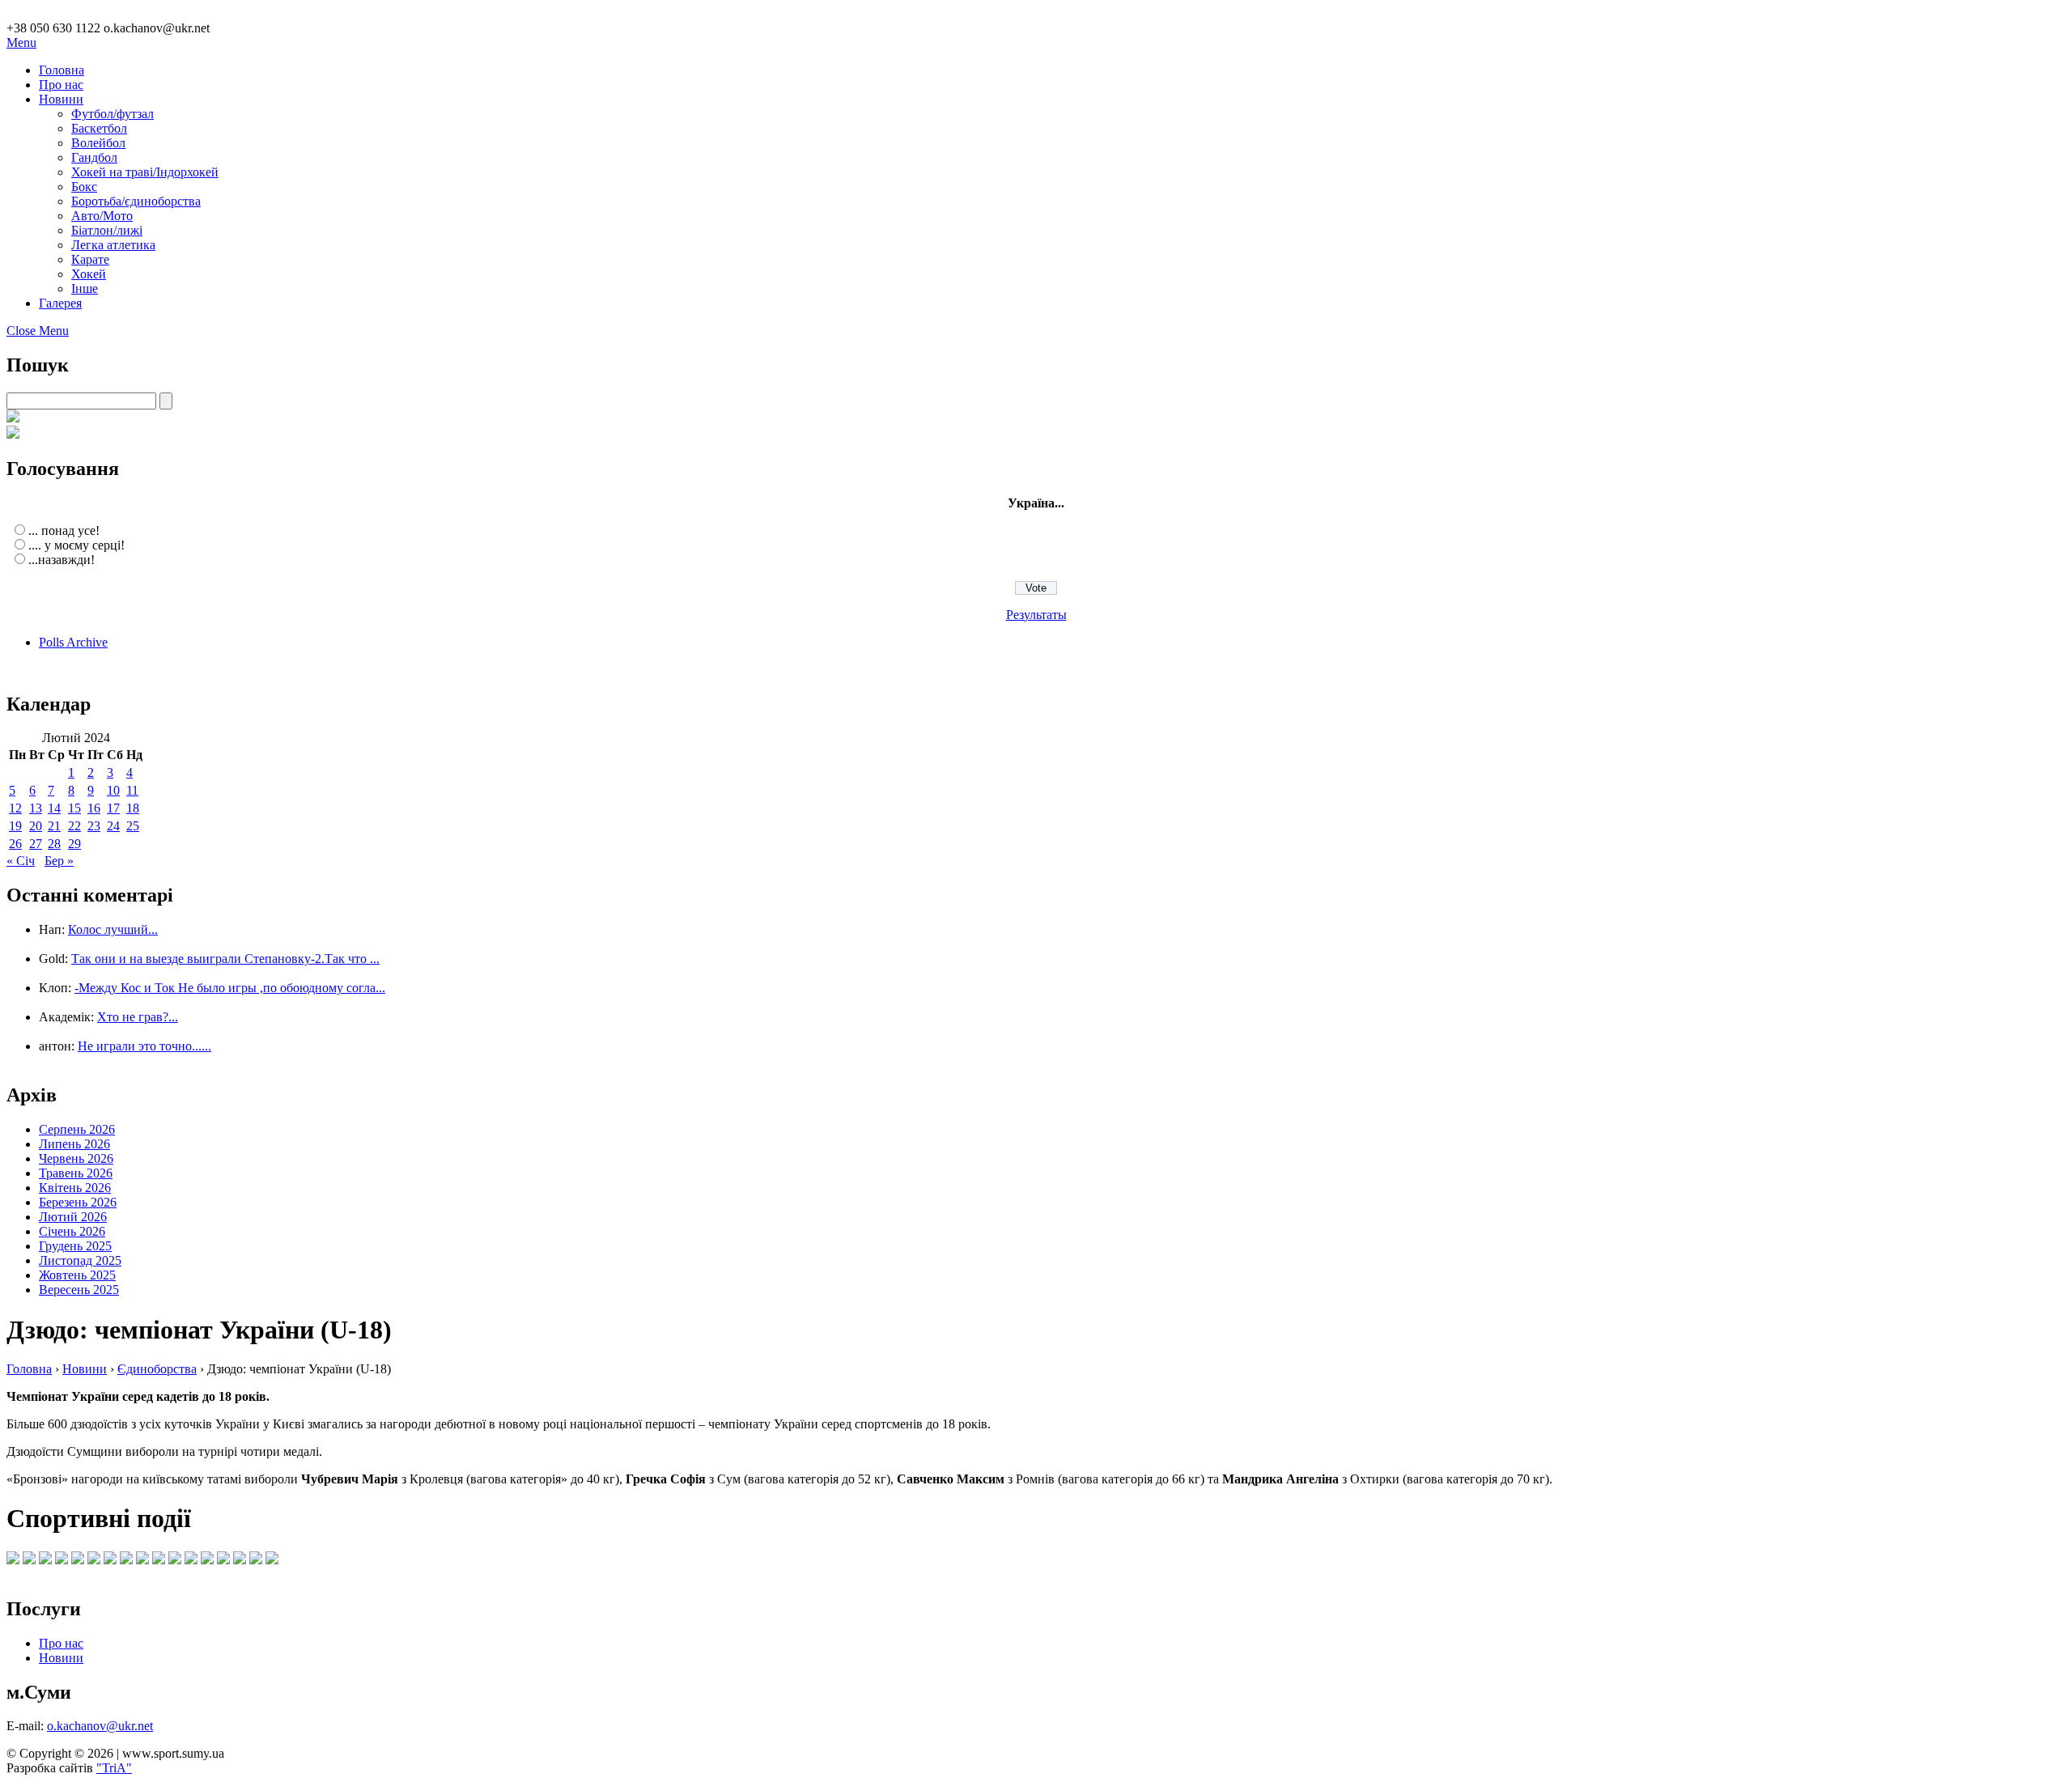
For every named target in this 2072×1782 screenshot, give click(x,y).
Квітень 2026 (75, 1188)
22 (74, 826)
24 (113, 826)
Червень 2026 (76, 1158)
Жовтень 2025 (77, 1275)
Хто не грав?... (138, 1017)
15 (74, 808)
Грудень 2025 (75, 1246)
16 (94, 808)
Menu (21, 42)
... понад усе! (64, 530)
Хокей (89, 274)
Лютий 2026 (73, 1217)
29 (74, 844)
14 (54, 808)
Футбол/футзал (113, 114)
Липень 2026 (74, 1144)
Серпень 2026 (77, 1129)
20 (36, 826)
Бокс (84, 187)
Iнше (85, 289)
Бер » (59, 861)
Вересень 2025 (79, 1290)
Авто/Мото (102, 216)
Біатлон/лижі (107, 230)
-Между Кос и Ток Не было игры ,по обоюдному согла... (230, 988)
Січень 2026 (72, 1231)
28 (54, 844)
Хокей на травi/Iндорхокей (145, 172)
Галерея (60, 303)
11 (132, 790)
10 (113, 790)
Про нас (61, 85)
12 (15, 808)
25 (133, 826)
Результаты (1036, 615)
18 (133, 808)
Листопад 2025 (80, 1260)
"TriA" (114, 1768)
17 (113, 808)
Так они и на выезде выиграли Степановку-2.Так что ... (225, 959)
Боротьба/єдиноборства (136, 201)
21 (54, 826)
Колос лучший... (113, 929)
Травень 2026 (76, 1173)
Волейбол (98, 143)
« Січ (21, 861)
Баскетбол (99, 128)
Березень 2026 (78, 1202)
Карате (90, 259)
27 (36, 844)
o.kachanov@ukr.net (100, 1726)
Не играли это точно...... (144, 1046)
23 (94, 826)
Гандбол (94, 157)
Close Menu (38, 331)
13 (36, 808)
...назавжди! (62, 560)
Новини (61, 99)
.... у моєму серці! (76, 545)
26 (15, 844)
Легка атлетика (113, 245)
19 (15, 826)
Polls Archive (73, 642)
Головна (62, 70)
